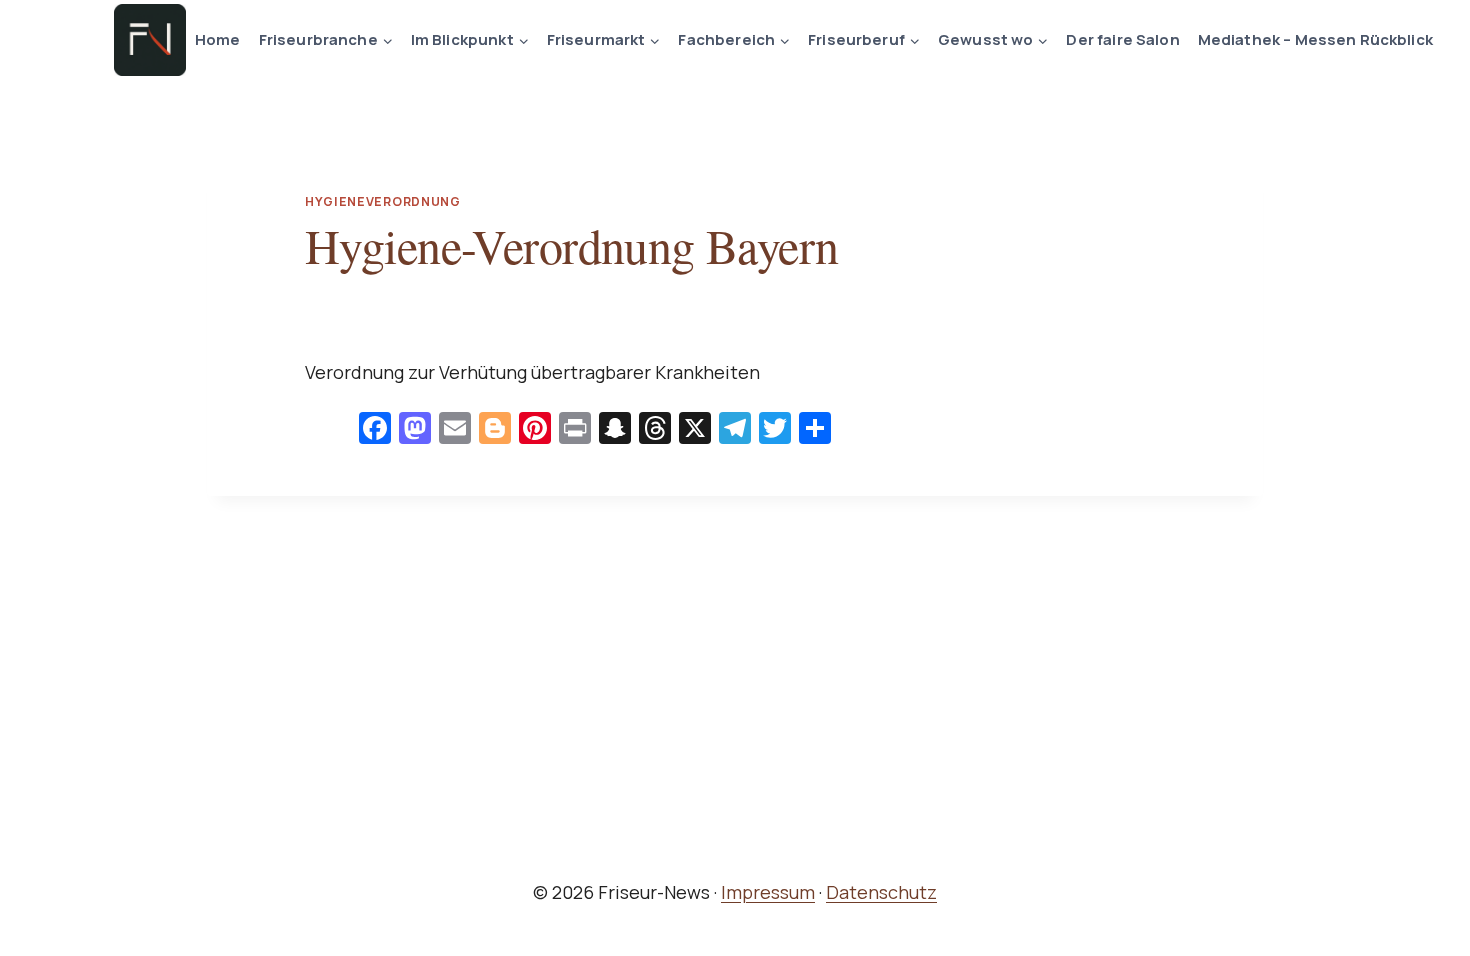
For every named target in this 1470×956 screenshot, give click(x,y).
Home (218, 39)
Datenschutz (881, 892)
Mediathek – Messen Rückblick (1315, 39)
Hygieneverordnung (383, 201)
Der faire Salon (1122, 39)
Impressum (768, 892)
